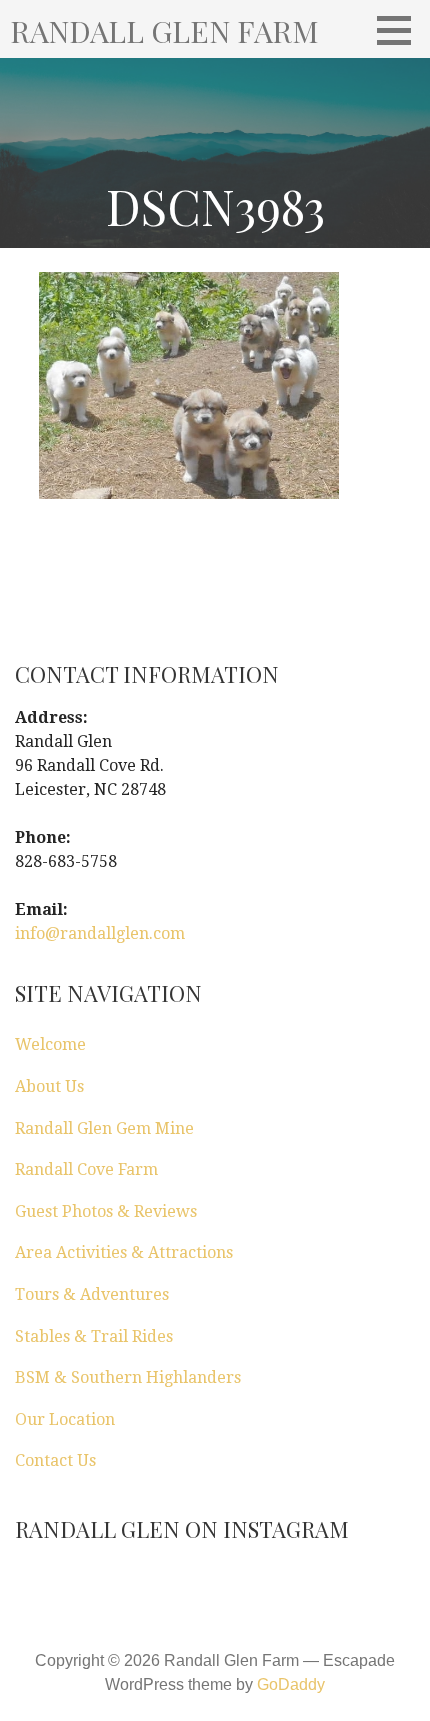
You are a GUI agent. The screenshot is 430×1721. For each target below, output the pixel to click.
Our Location (65, 1419)
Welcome (50, 1044)
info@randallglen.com (100, 933)
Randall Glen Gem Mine (104, 1128)
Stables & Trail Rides (94, 1336)
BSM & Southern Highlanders (128, 1377)
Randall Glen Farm (164, 31)
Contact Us (55, 1460)
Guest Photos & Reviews (106, 1211)
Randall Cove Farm (86, 1169)
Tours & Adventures (92, 1294)
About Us (49, 1086)
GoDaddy (291, 1684)
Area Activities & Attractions (124, 1252)
